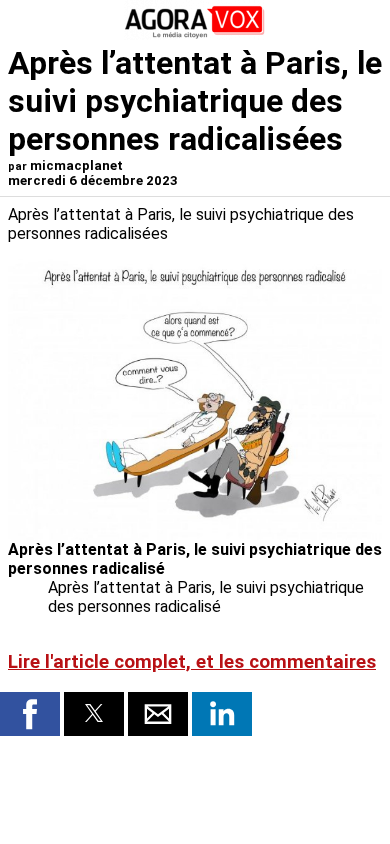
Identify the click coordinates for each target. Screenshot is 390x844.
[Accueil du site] (195, 34)
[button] (30, 714)
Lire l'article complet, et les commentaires (192, 662)
